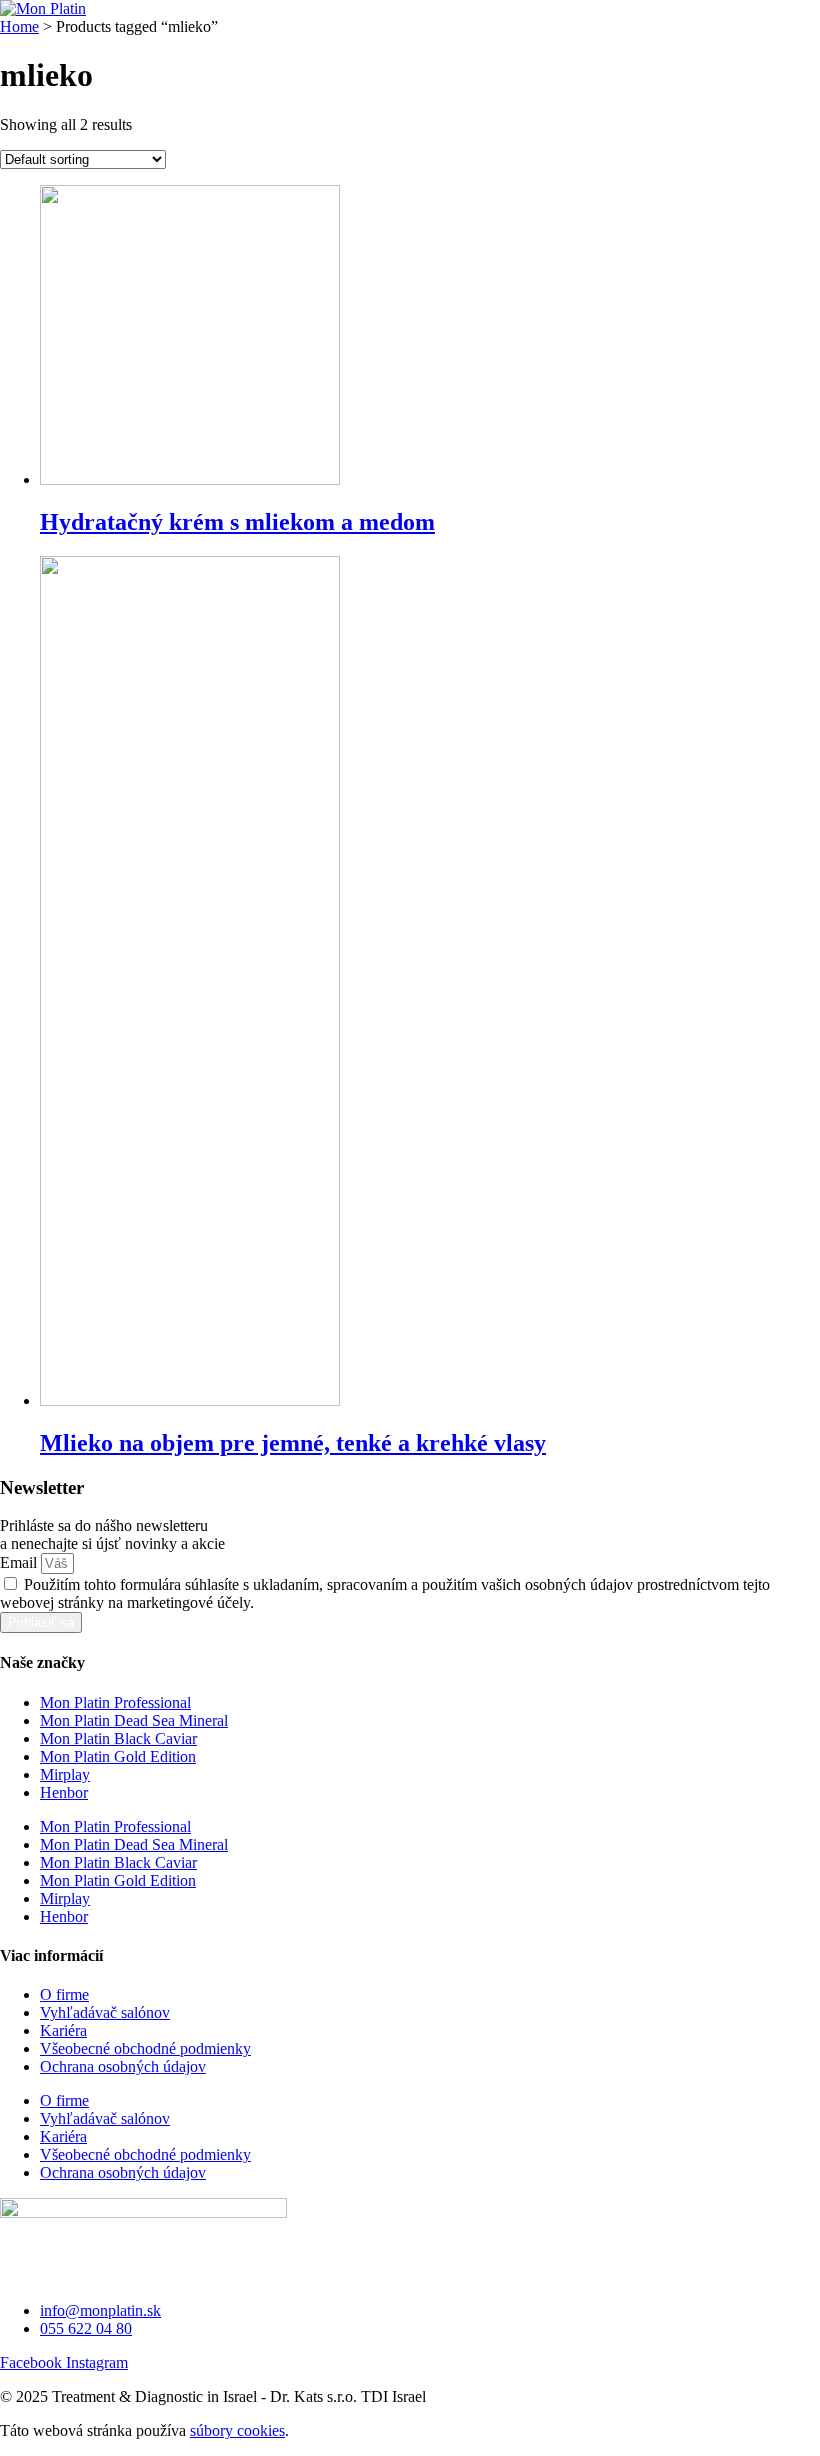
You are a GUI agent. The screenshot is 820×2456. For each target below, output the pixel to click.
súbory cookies (237, 2430)
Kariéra (63, 2030)
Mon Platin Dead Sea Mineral (134, 1720)
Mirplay (65, 1774)
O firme (64, 1994)
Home (19, 26)
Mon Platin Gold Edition (118, 1756)
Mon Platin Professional (115, 1702)
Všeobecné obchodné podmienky (145, 2048)
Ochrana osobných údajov (123, 2066)
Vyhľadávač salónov (105, 2012)
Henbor (64, 1792)
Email (20, 1562)
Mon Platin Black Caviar (118, 1738)
